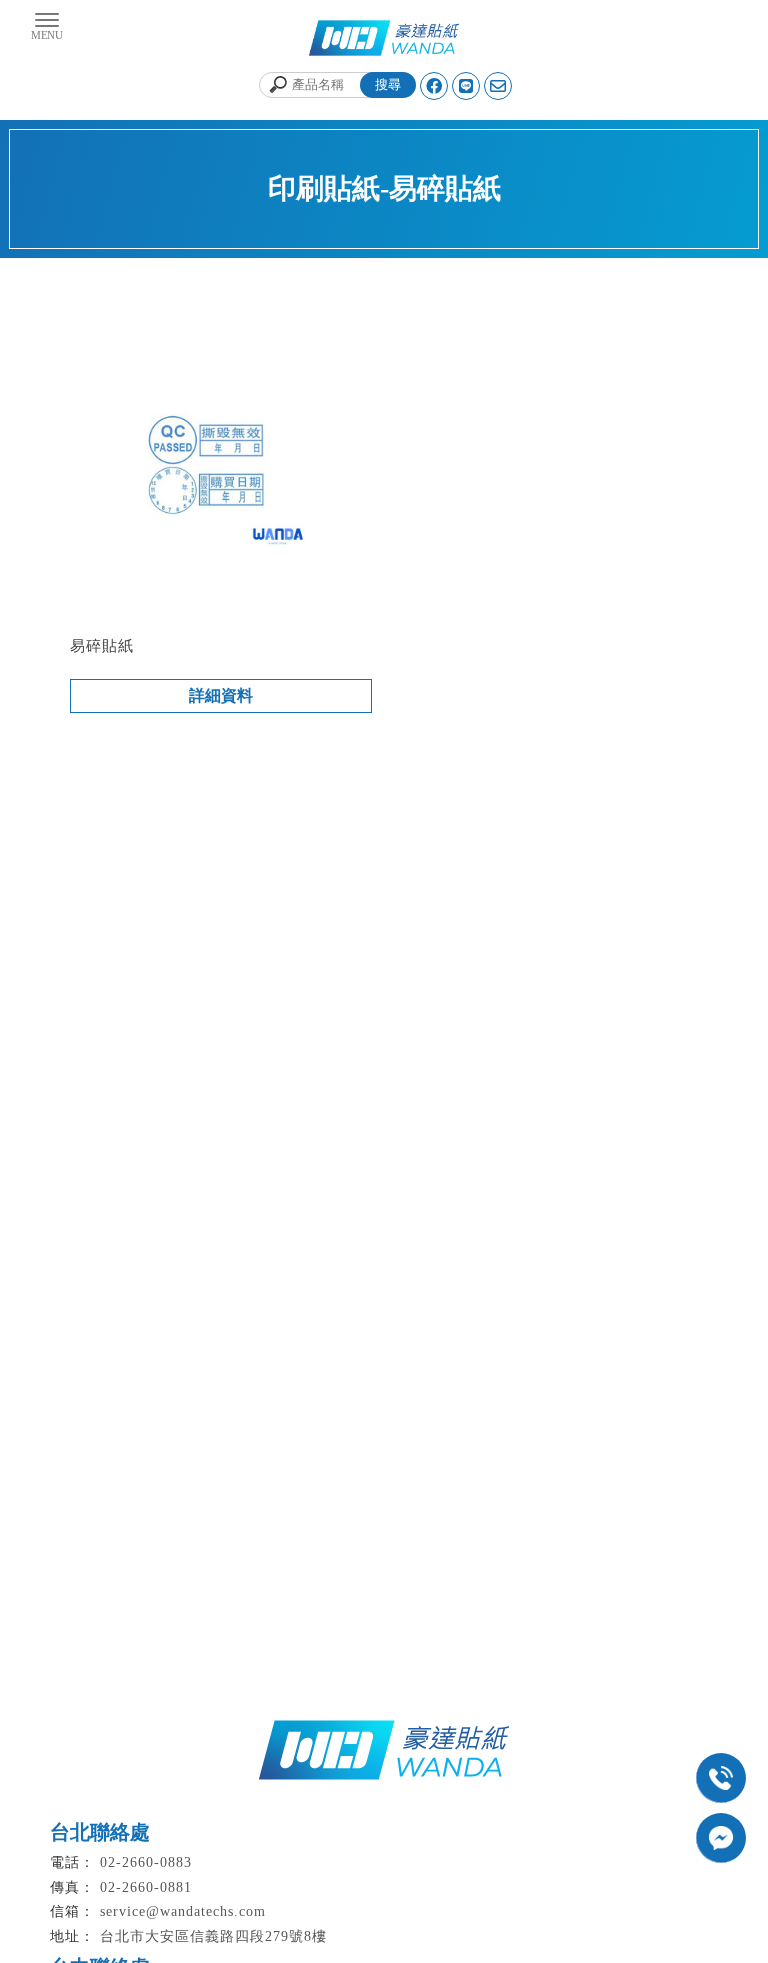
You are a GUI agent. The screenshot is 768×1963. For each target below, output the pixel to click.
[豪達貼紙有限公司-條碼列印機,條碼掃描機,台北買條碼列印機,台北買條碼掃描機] (384, 40)
